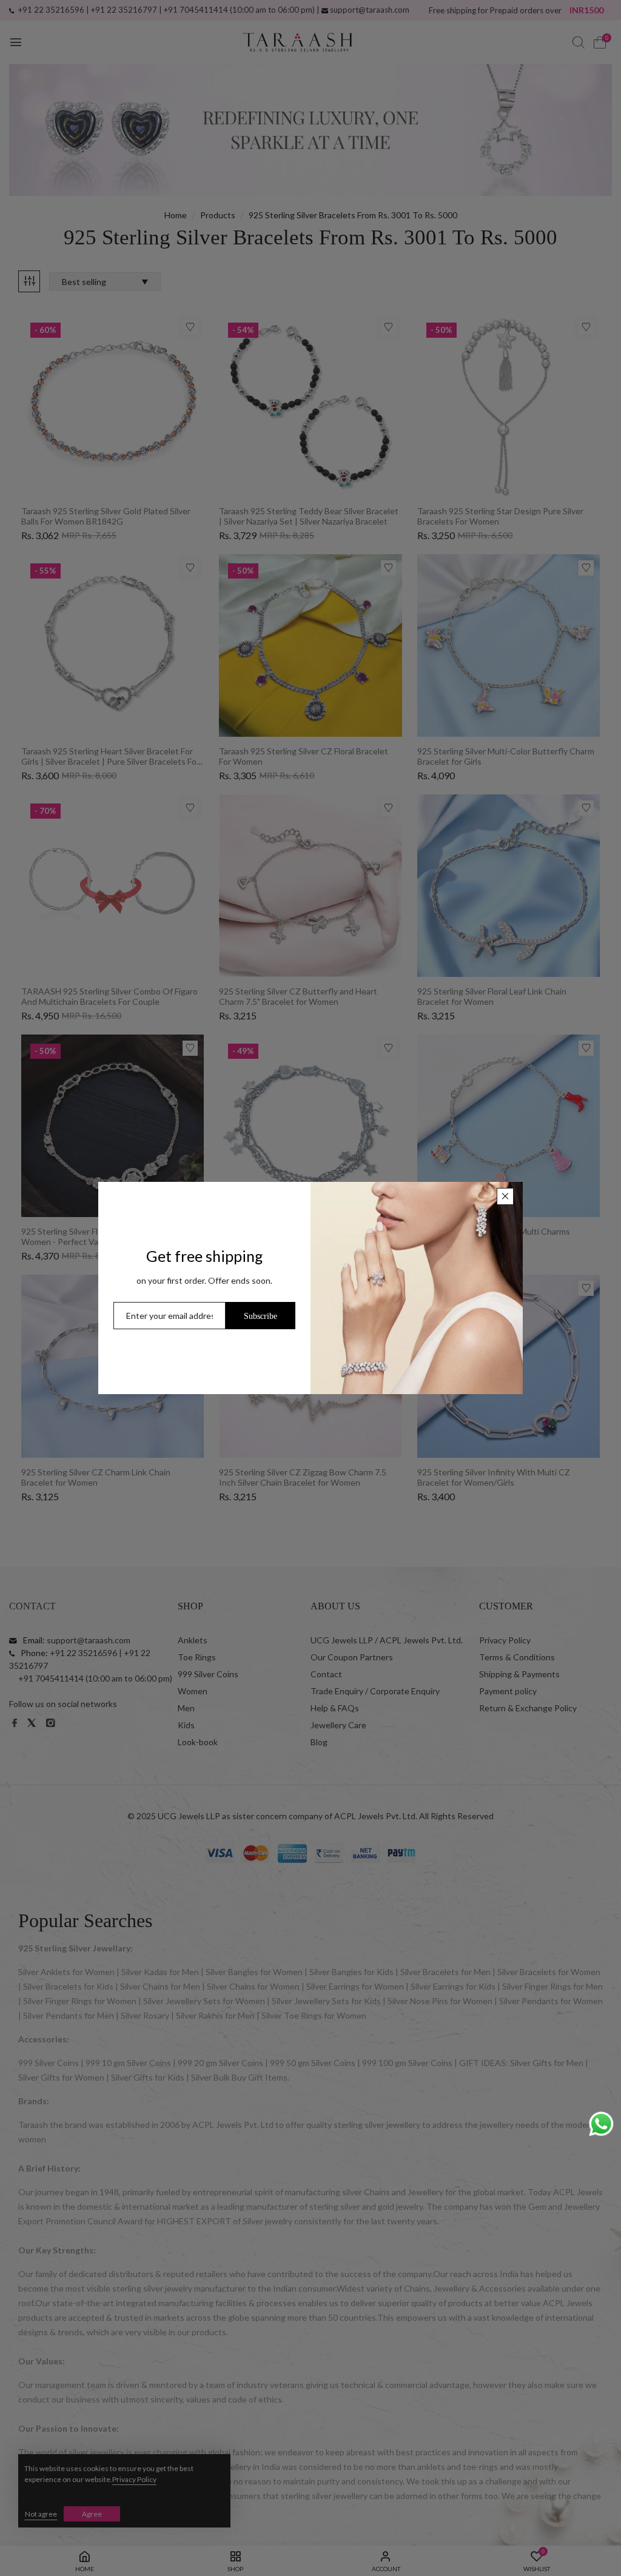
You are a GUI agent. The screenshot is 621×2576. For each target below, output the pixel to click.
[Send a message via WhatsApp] (601, 2124)
